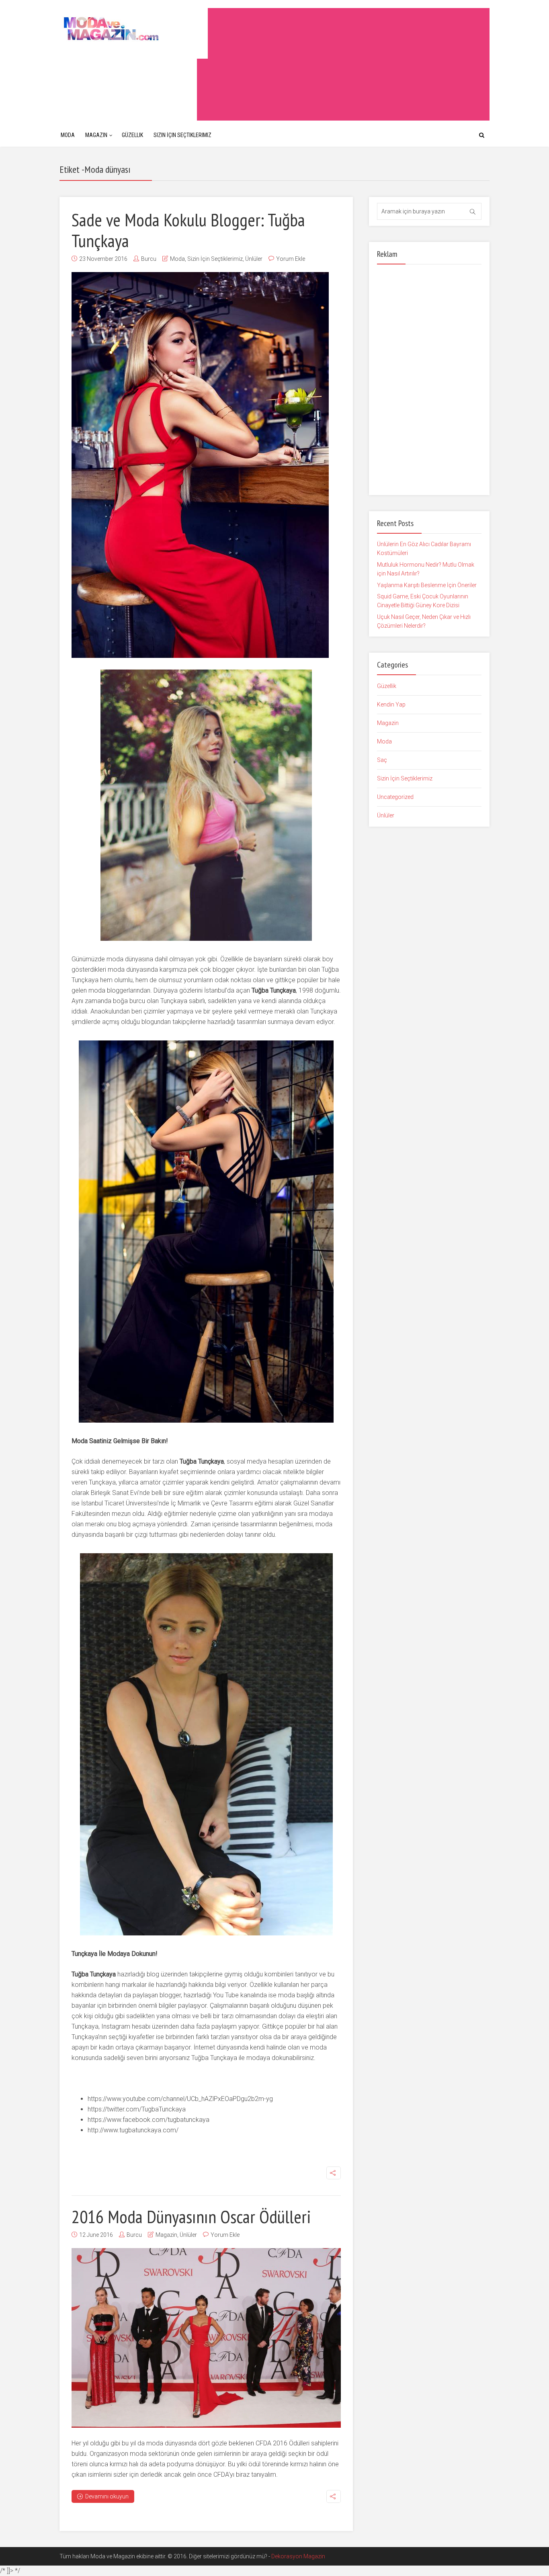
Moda (68, 135)
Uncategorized (395, 797)
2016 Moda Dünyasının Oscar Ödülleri (191, 2216)
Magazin (96, 135)
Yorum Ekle (291, 259)
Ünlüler (254, 259)
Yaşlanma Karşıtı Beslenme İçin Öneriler (427, 585)
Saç (382, 760)
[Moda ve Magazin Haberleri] (134, 28)
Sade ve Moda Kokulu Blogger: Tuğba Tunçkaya (188, 230)
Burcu (149, 259)
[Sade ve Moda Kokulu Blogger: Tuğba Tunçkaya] (200, 465)
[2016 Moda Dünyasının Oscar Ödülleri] (206, 2338)
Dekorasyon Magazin (298, 2556)
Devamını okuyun (107, 2496)
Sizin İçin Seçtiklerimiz (182, 135)
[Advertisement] (343, 64)
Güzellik (132, 135)
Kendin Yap (391, 704)
